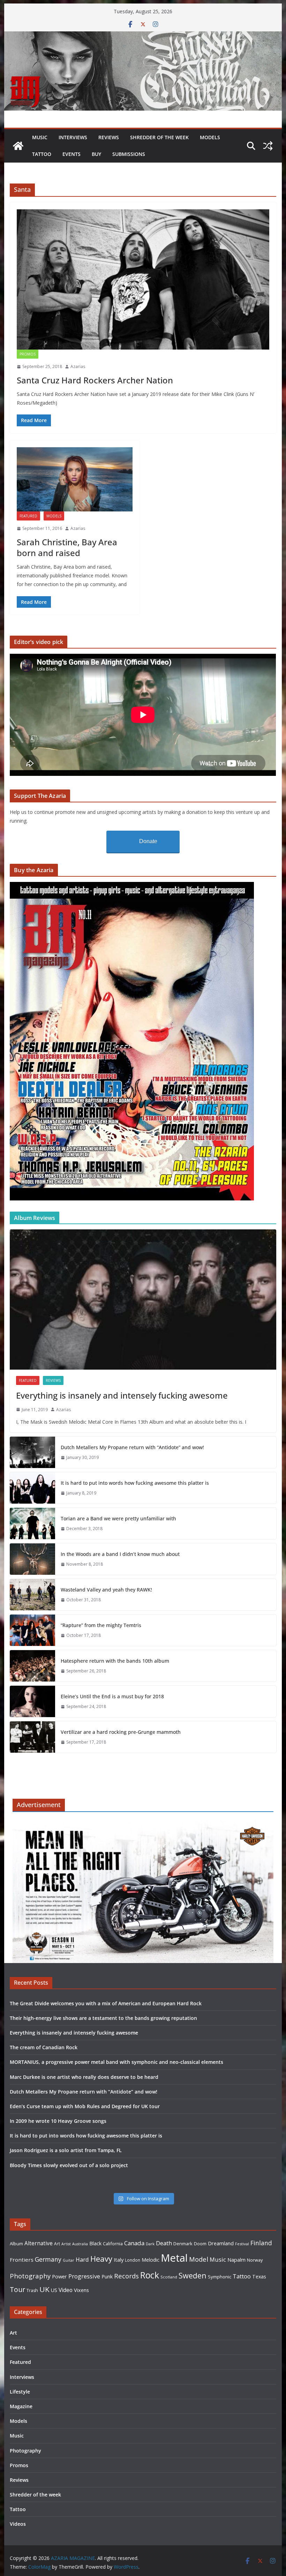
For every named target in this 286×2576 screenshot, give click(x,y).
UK (44, 2289)
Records (126, 2276)
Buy (96, 154)
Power (59, 2276)
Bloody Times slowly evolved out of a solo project (69, 2165)
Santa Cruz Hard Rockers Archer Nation (95, 380)
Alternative (39, 2243)
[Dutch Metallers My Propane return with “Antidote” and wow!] (32, 1452)
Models (210, 137)
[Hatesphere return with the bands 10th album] (32, 1666)
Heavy (101, 2259)
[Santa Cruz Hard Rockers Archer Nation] (143, 279)
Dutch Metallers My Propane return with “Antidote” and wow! (132, 1447)
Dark (150, 2244)
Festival (242, 2244)
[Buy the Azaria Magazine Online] (132, 886)
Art (57, 2244)
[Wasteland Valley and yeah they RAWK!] (32, 1595)
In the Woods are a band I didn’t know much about (120, 1554)
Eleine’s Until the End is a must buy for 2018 (112, 1696)
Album (16, 2244)
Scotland (169, 2277)
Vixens (81, 2290)
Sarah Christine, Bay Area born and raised (67, 547)
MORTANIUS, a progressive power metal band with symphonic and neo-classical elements (116, 2062)
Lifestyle (20, 2392)
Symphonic (220, 2277)
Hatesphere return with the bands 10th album (115, 1661)
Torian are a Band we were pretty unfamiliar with (118, 1518)
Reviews (109, 137)
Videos (18, 2524)
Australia (80, 2244)
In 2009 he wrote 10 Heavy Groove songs (58, 2121)
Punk (107, 2277)
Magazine (21, 2406)
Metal (174, 2258)
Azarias (78, 366)
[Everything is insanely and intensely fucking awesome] (143, 1299)
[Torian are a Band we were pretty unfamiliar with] (32, 1523)
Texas (259, 2277)
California (113, 2244)
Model (199, 2259)
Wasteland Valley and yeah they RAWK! (106, 1590)
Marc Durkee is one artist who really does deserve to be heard (84, 2077)
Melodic (150, 2260)
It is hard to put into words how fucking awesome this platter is (135, 1483)
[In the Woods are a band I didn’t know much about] (32, 1559)
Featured (28, 516)
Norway (255, 2260)
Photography (30, 2276)
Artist (66, 2244)
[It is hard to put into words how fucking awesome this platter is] (32, 1488)
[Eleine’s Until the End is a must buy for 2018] (32, 1701)
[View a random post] (268, 146)
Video (66, 2290)
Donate (148, 841)
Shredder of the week (159, 137)
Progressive (84, 2276)
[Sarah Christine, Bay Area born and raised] (75, 480)
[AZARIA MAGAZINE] (143, 36)
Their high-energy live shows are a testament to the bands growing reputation (103, 2018)
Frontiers (22, 2260)
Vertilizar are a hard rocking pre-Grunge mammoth (121, 1732)
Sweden (193, 2275)
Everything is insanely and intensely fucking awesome (122, 1395)
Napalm (236, 2260)
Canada (134, 2243)
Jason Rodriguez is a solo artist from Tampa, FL (66, 2150)
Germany (48, 2259)
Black (95, 2243)
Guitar (69, 2260)
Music (40, 137)
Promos (28, 354)
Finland (261, 2243)
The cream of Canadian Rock (44, 2047)
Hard (82, 2259)
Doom (200, 2244)
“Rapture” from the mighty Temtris (101, 1625)
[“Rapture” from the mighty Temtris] (32, 1630)
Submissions (129, 154)
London (133, 2260)
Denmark (183, 2244)
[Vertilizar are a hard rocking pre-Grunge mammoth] (32, 1737)
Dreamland (221, 2243)
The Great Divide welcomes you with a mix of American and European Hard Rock (106, 2003)
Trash (32, 2290)
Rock (150, 2275)
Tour (17, 2289)
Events (71, 154)
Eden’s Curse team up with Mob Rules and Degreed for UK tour (85, 2106)
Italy (119, 2260)
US (54, 2290)
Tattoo (42, 154)
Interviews (73, 137)
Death (164, 2243)
